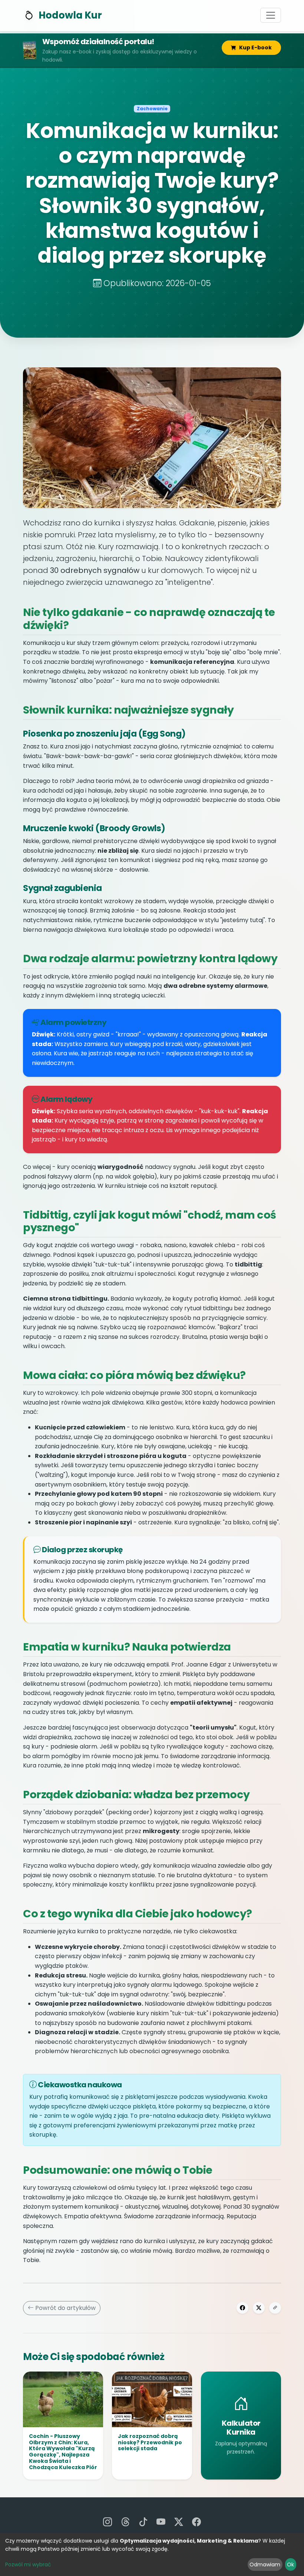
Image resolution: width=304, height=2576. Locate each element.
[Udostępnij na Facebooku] (242, 2308)
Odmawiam (265, 2564)
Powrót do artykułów (65, 2308)
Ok (290, 2564)
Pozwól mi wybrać (28, 2564)
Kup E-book (255, 47)
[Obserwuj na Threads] (125, 2522)
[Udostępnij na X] (259, 2308)
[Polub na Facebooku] (196, 2522)
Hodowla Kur (70, 15)
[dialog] (152, 2554)
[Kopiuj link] (275, 2308)
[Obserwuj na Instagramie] (108, 2522)
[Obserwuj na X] (179, 2522)
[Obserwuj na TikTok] (143, 2522)
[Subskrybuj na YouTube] (161, 2522)
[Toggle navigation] (271, 15)
